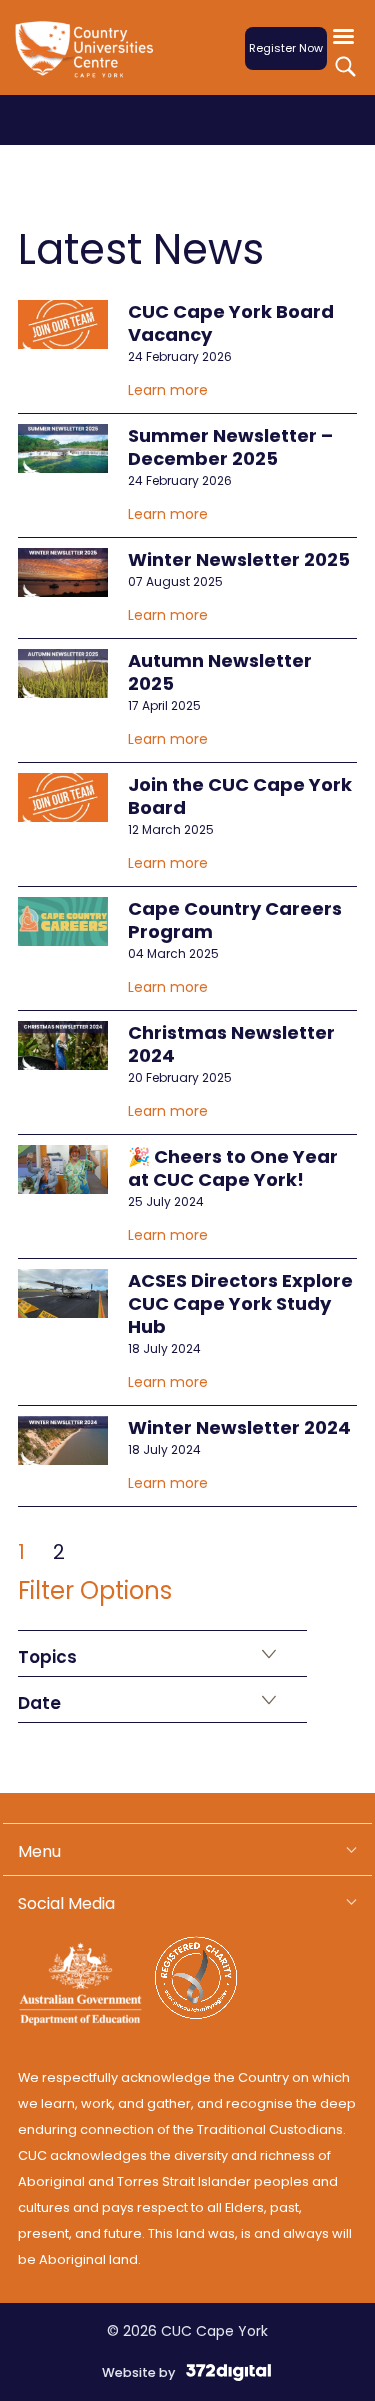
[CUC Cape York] (88, 61)
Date (39, 1703)
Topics (47, 1657)
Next (108, 1547)
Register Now (286, 48)
